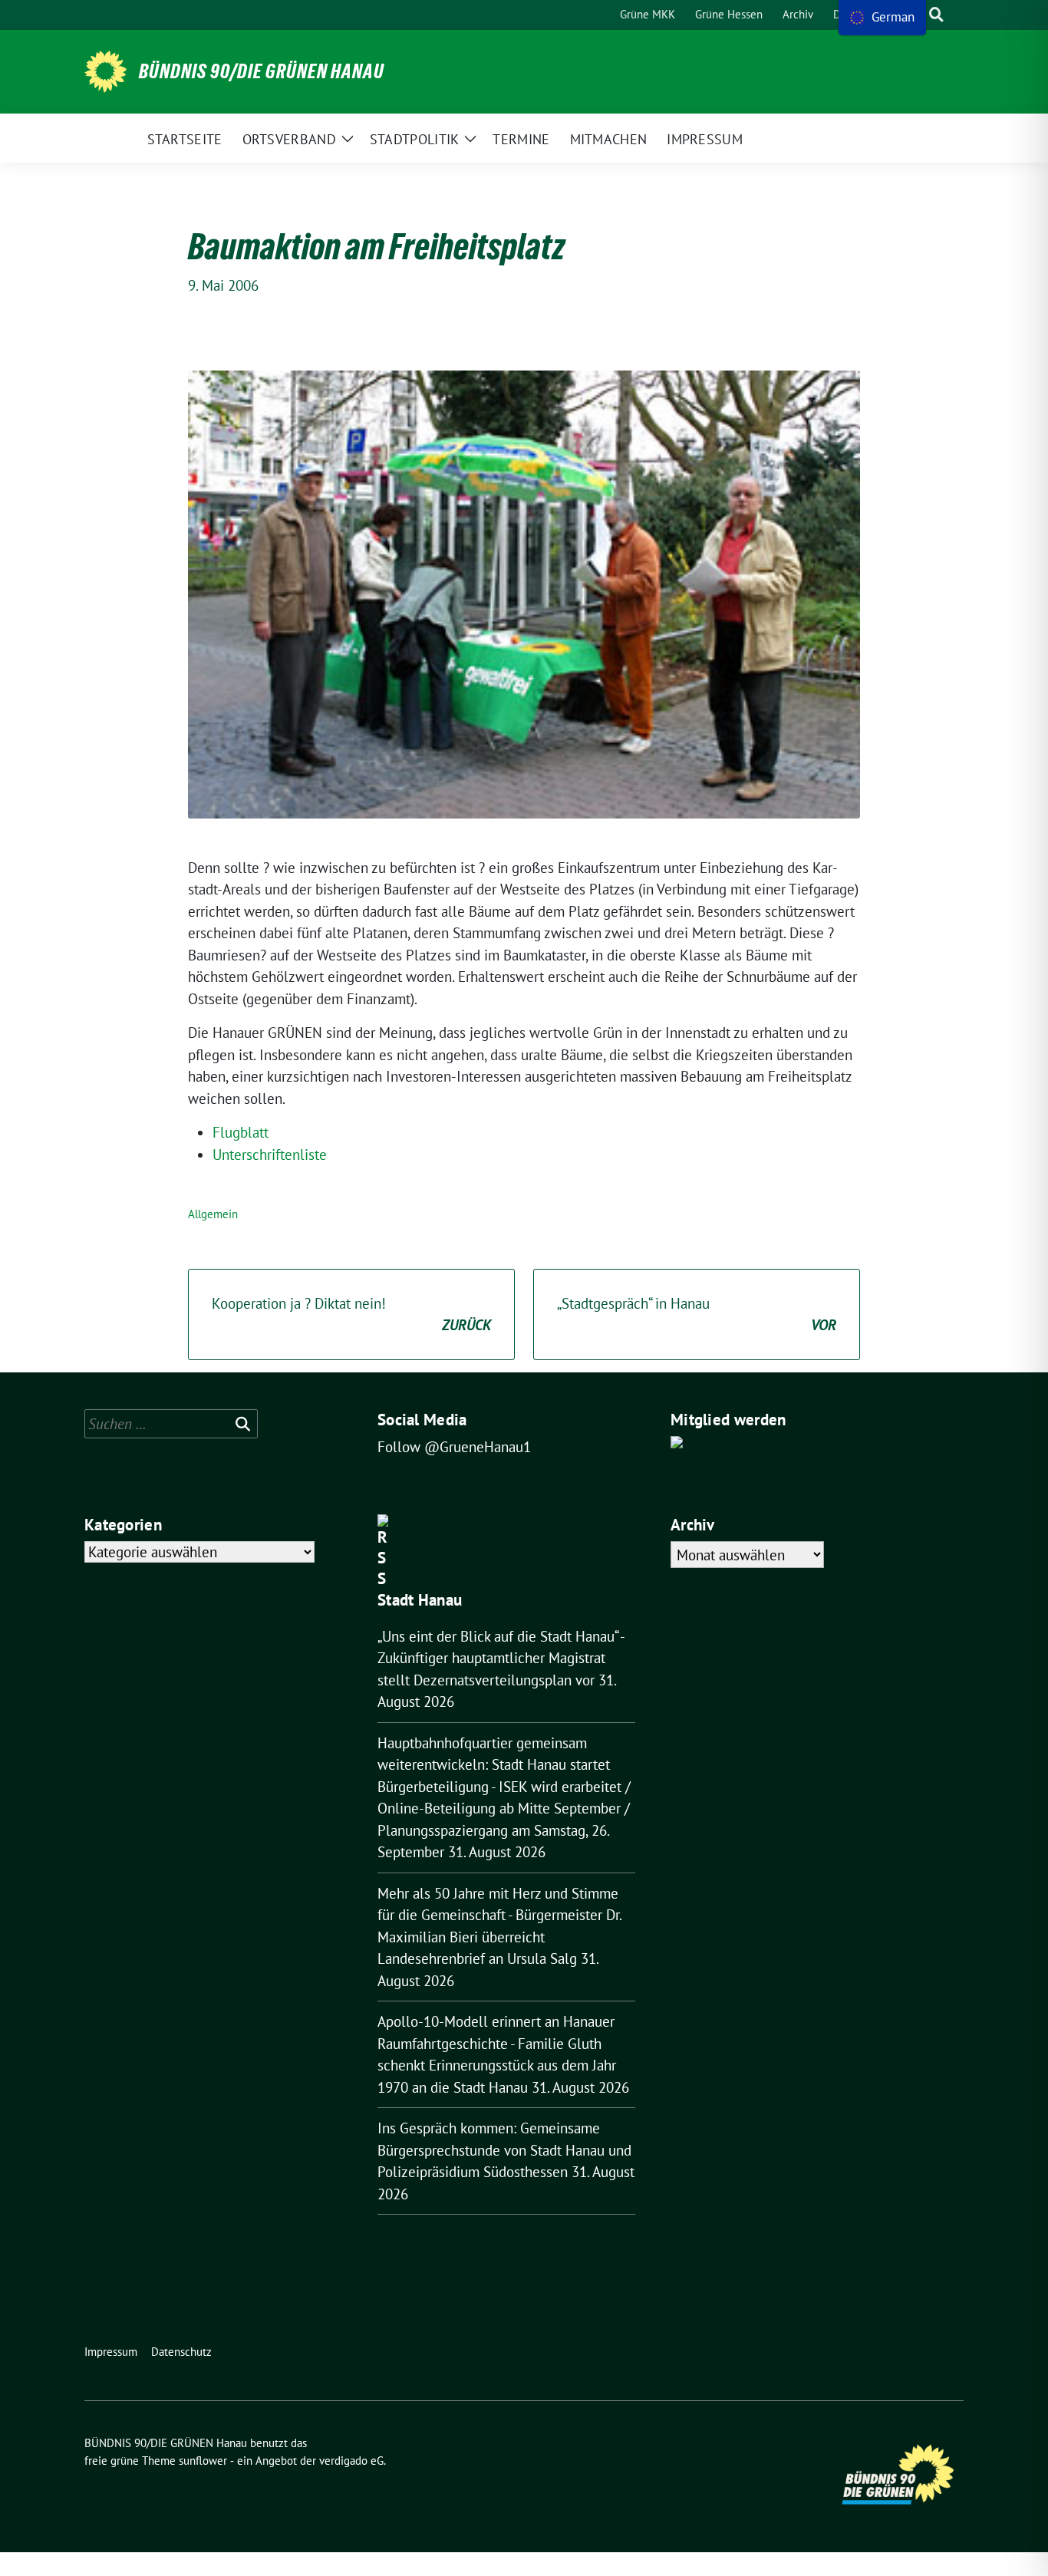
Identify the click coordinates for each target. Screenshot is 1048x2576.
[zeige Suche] (936, 15)
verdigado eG (351, 2461)
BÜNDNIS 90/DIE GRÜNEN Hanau (262, 71)
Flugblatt (241, 1132)
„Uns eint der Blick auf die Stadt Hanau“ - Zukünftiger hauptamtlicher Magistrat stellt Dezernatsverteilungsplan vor (501, 1658)
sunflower (203, 2461)
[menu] (882, 18)
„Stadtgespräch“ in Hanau (697, 1314)
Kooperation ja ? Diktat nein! (351, 1314)
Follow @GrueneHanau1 (454, 1447)
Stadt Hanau (420, 1600)
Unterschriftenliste (270, 1155)
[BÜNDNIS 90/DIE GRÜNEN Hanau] (105, 72)
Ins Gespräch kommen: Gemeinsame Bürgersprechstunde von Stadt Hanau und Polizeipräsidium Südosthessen (504, 2150)
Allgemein (213, 1214)
